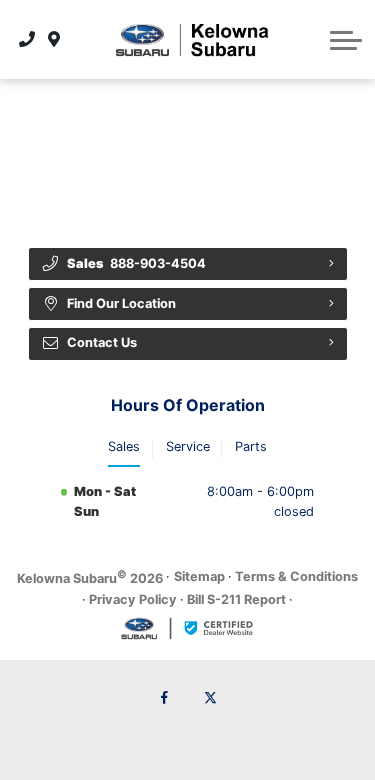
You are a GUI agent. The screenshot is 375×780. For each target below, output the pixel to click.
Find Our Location (121, 303)
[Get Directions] (54, 39)
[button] (346, 40)
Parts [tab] (251, 446)
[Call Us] (27, 39)
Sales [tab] (124, 446)
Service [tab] (188, 446)
